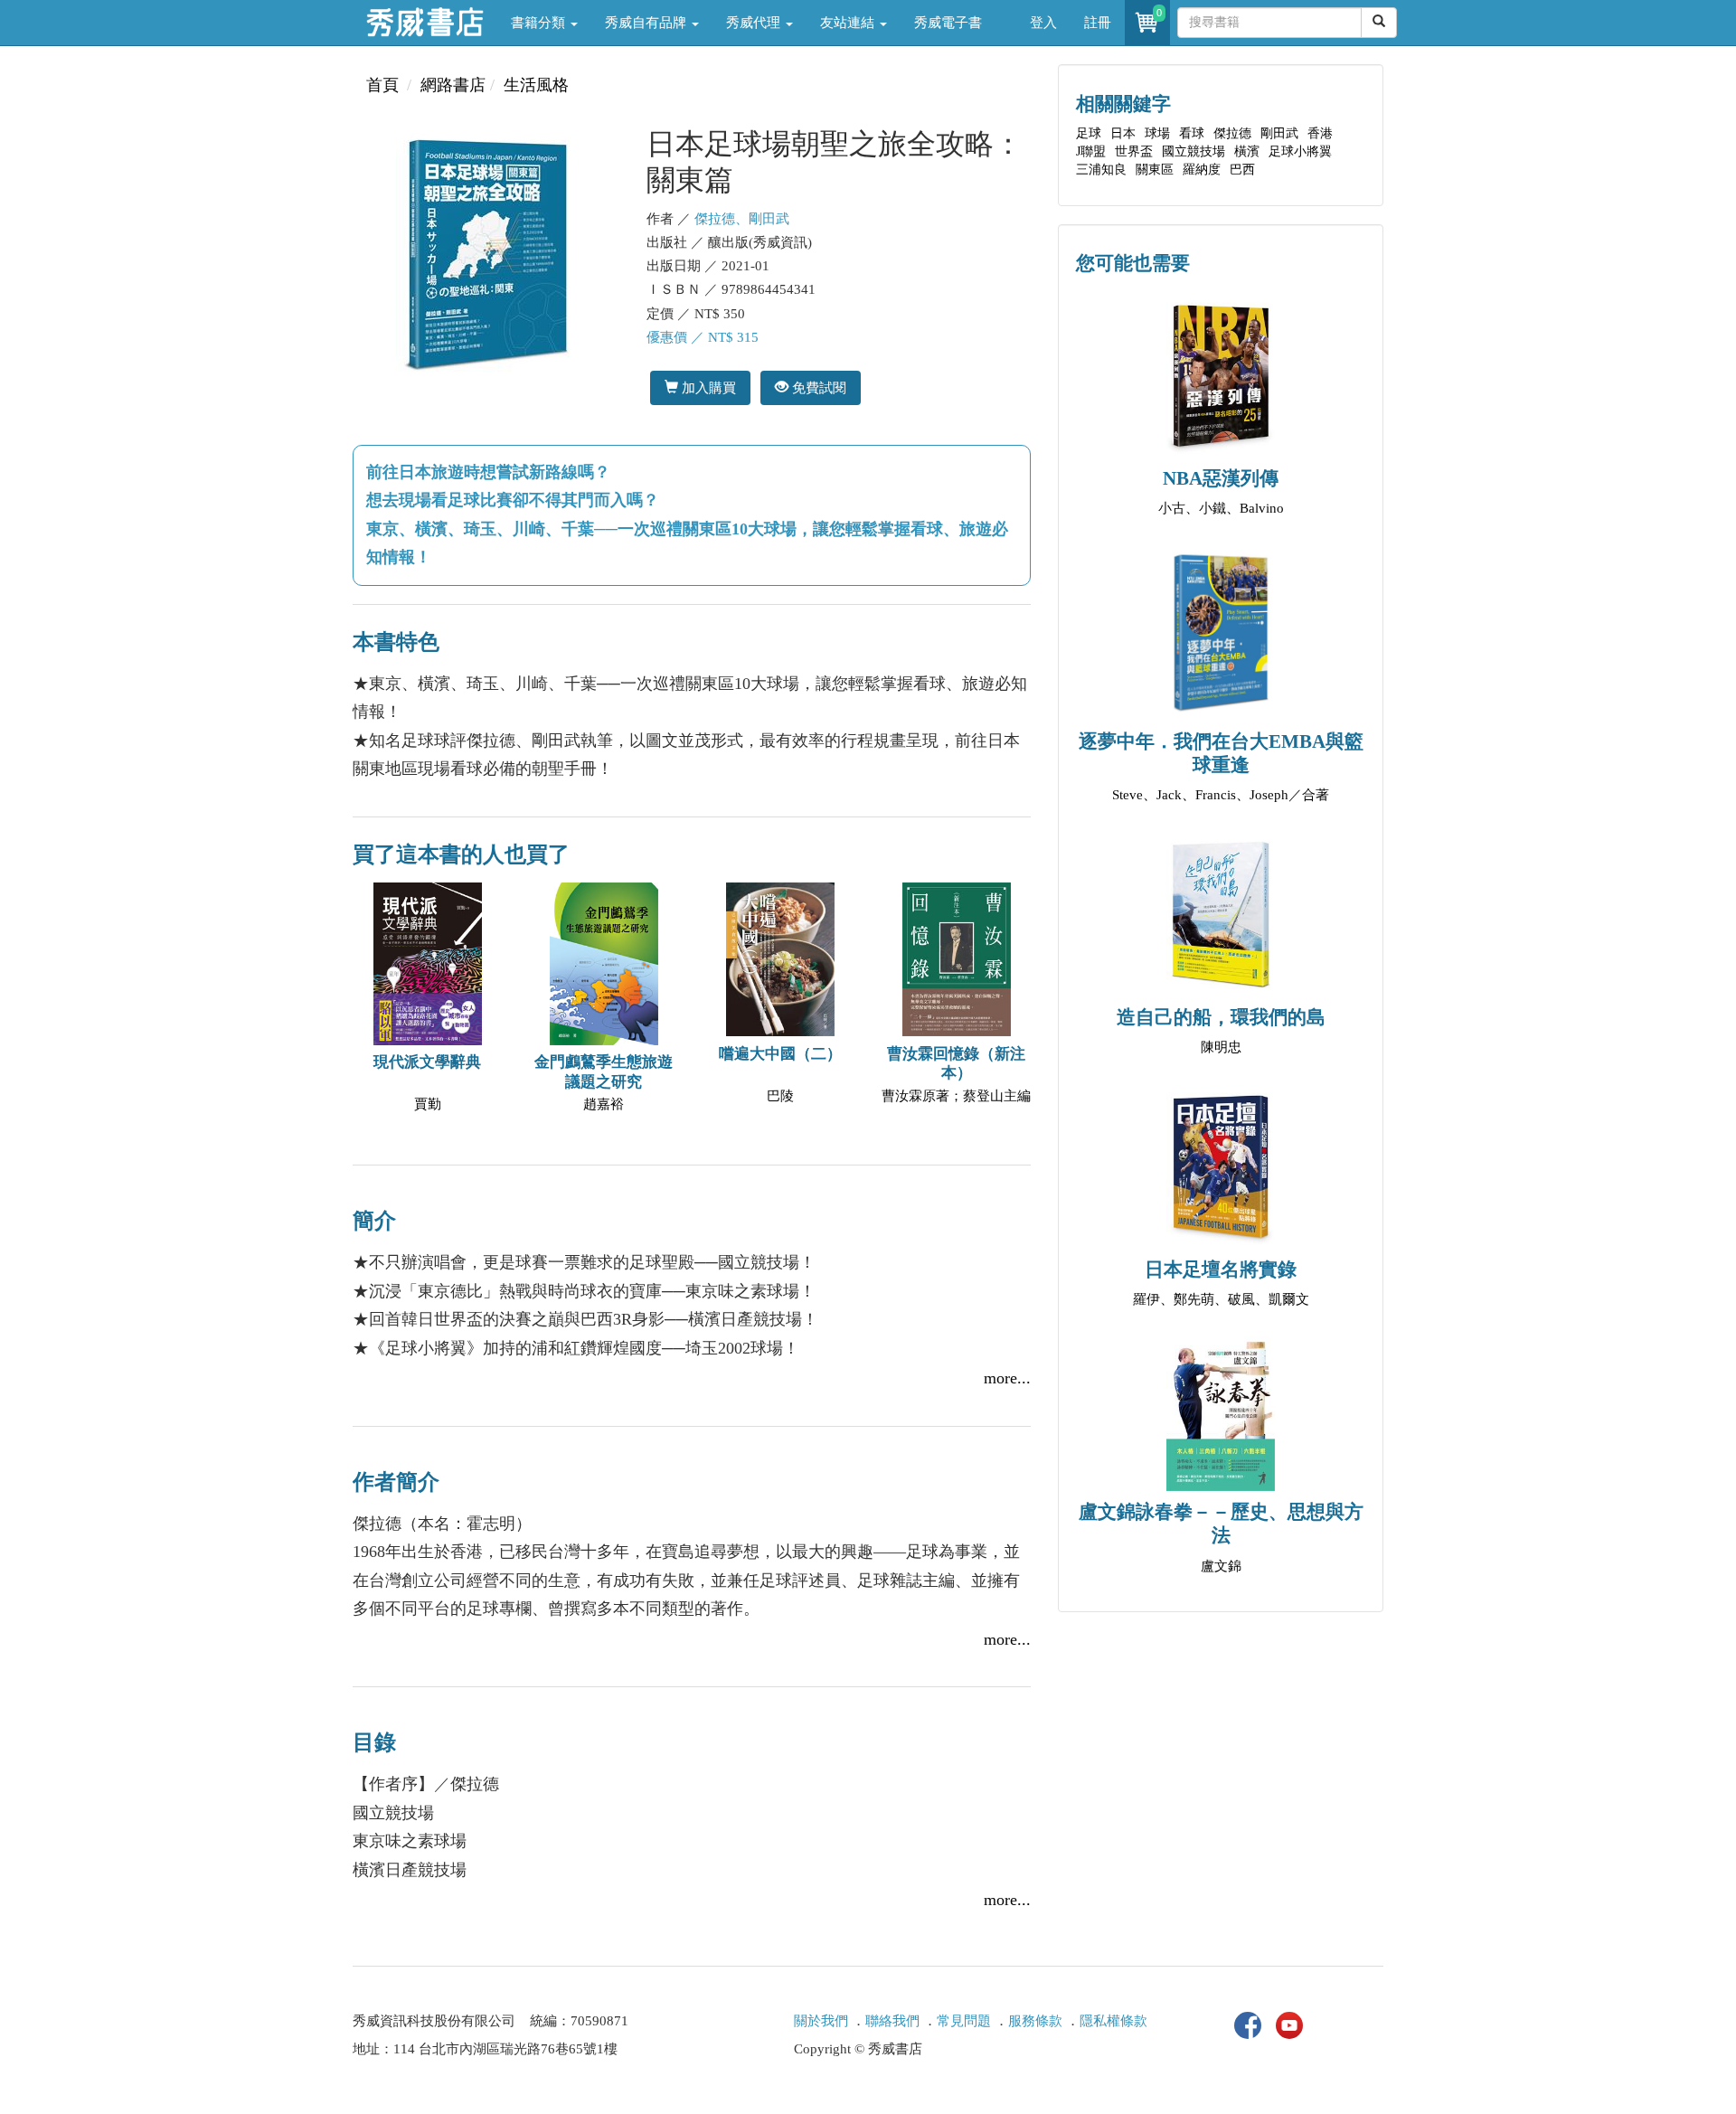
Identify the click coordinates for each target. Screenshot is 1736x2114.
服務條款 (1035, 2021)
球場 (1157, 133)
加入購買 (707, 387)
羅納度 (1202, 170)
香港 (1320, 133)
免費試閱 (817, 387)
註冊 (1098, 23)
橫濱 (1247, 151)
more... (1007, 1378)
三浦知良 (1101, 170)
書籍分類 (540, 23)
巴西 (1242, 170)
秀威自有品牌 (647, 23)
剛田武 (1279, 133)
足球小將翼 (1300, 151)
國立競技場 (1193, 151)
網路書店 (453, 85)
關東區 (1155, 170)
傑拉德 (1232, 133)
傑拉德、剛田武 (742, 219)
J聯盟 (1091, 151)
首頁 (382, 85)
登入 (1043, 23)
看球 (1192, 133)
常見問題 (964, 2021)
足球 (1089, 133)
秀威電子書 (948, 23)
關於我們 (821, 2021)
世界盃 (1134, 151)
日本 (1123, 133)
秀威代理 (755, 23)
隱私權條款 (1113, 2021)
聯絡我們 (892, 2021)
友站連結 (849, 23)
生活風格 (536, 85)
